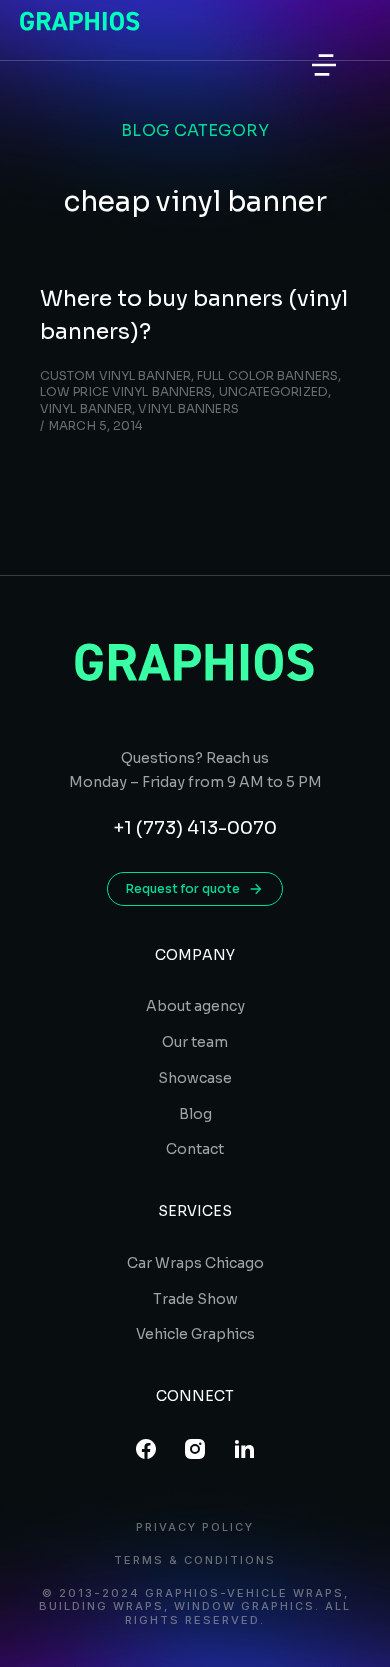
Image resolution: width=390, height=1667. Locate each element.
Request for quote (183, 888)
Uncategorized (273, 391)
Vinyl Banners (188, 408)
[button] (324, 65)
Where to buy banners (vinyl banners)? (194, 315)
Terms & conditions (195, 1560)
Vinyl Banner (86, 408)
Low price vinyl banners (126, 391)
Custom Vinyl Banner (115, 375)
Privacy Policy (195, 1527)
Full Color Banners (267, 375)
